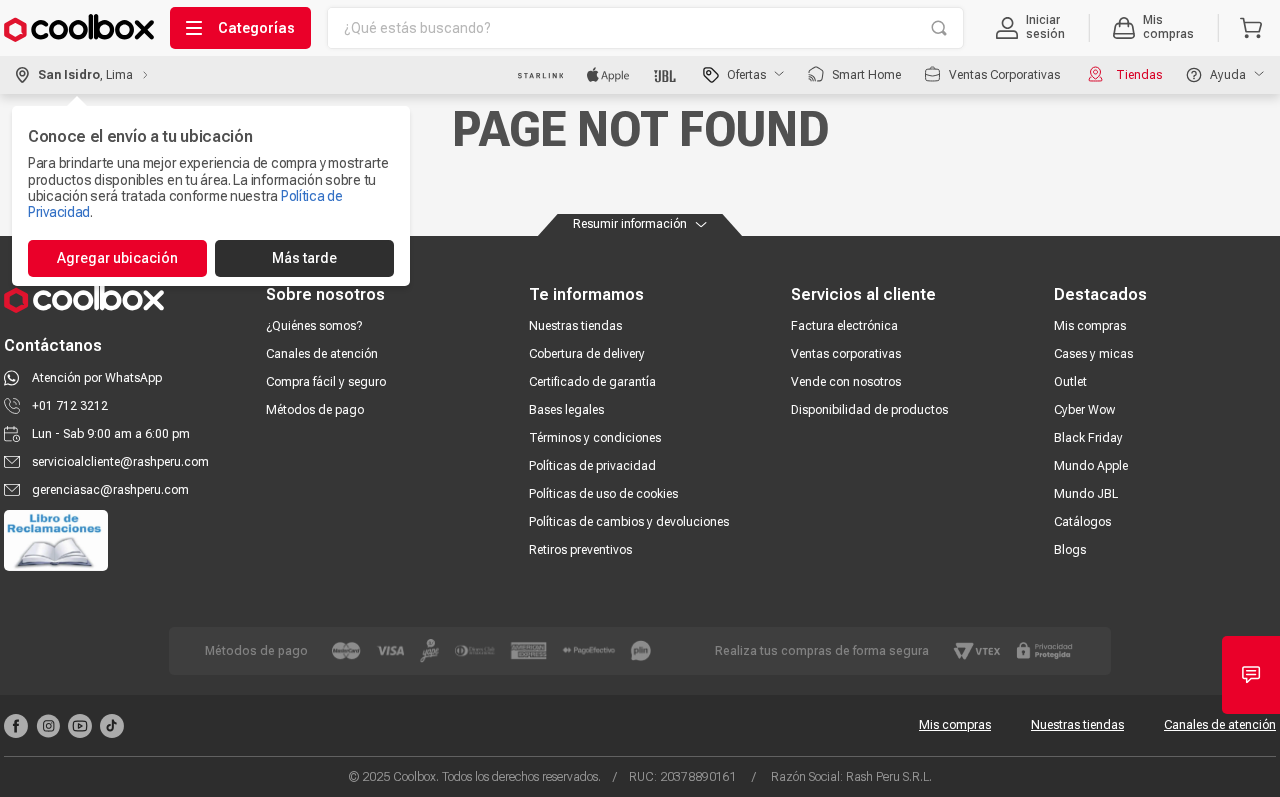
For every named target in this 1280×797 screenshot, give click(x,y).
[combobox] (645, 28)
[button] (1030, 28)
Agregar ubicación (117, 258)
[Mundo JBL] (666, 75)
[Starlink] (540, 75)
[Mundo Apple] (608, 75)
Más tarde (304, 258)
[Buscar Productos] (939, 28)
